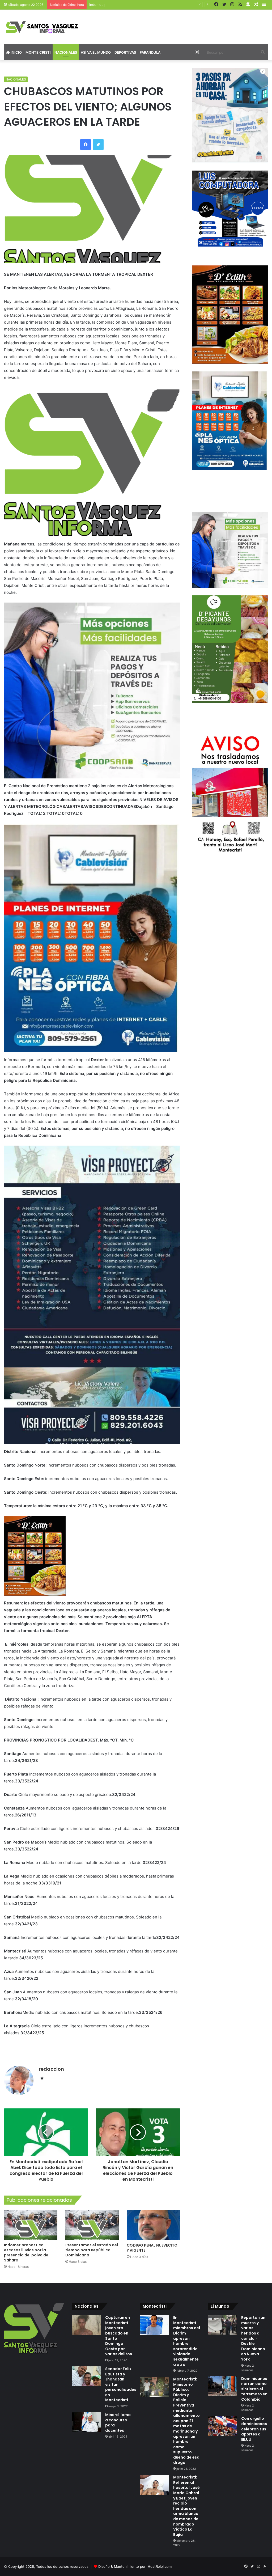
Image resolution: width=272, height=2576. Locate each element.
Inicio (16, 52)
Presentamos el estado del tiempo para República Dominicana (92, 2250)
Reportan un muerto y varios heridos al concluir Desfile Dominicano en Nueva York (253, 2338)
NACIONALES (16, 79)
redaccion (51, 2069)
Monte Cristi (38, 52)
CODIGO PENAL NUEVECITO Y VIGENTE (152, 2248)
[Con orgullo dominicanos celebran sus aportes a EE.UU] (223, 2426)
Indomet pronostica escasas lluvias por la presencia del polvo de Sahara (149, 5)
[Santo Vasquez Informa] (45, 27)
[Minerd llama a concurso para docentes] (87, 2422)
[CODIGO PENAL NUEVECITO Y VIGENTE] (153, 2225)
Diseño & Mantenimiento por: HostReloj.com (135, 2566)
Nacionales (66, 52)
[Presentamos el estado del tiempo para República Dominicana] (92, 2225)
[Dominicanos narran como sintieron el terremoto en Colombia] (223, 2386)
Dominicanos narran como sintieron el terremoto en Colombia (254, 2389)
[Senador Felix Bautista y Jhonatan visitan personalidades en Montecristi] (87, 2376)
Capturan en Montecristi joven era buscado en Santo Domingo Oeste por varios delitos (119, 2336)
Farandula (150, 52)
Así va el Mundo (96, 52)
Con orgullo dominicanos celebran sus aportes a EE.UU (254, 2429)
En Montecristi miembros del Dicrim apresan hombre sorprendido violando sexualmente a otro (187, 2341)
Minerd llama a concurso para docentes (118, 2423)
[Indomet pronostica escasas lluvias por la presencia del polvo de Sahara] (31, 2225)
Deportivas (125, 52)
